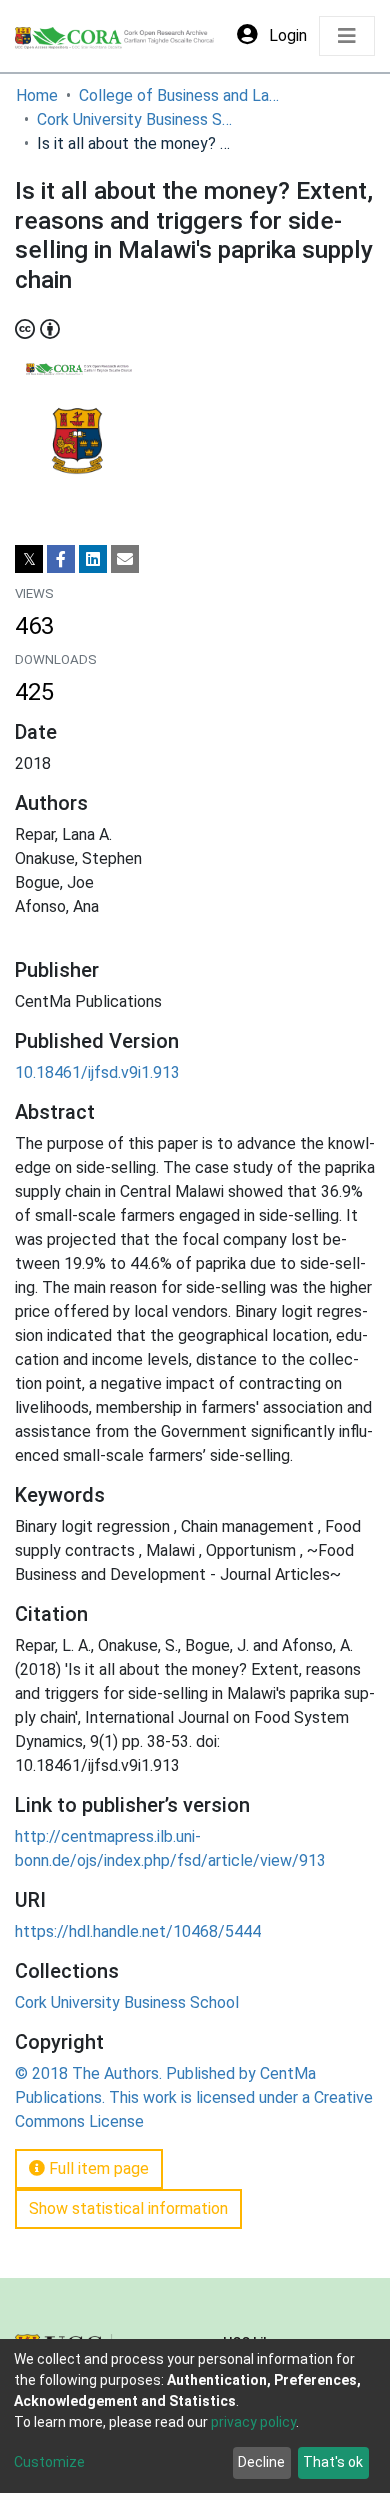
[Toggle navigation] (347, 36)
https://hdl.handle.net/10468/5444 (138, 1931)
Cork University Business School (137, 119)
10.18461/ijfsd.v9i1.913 (97, 1072)
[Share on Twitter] (29, 559)
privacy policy (253, 2422)
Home (37, 95)
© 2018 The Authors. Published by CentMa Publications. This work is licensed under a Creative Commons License (194, 2097)
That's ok (333, 2462)
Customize (49, 2462)
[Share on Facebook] (61, 559)
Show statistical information (128, 2208)
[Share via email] (125, 559)
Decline (261, 2462)
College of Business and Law (179, 95)
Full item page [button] (97, 2168)
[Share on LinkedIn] (93, 559)
